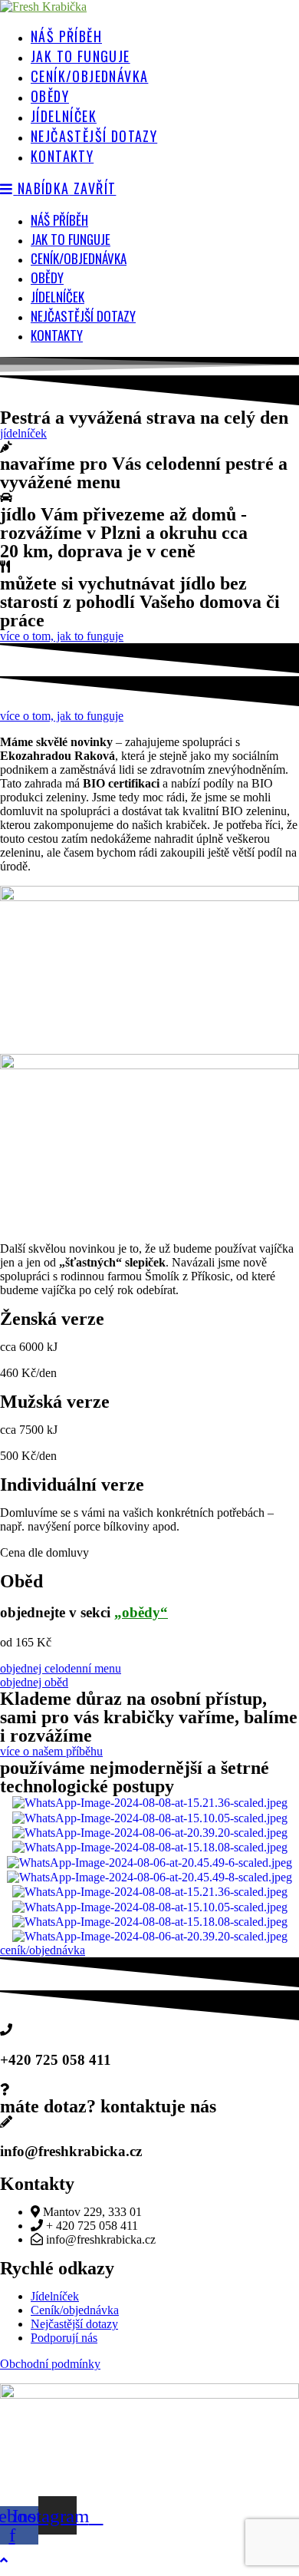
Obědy (47, 277)
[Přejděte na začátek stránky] (4, 2560)
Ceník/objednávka (79, 258)
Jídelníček (58, 297)
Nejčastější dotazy (83, 316)
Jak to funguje (71, 239)
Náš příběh (59, 220)
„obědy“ (141, 1612)
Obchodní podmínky (50, 2364)
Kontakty (57, 335)
